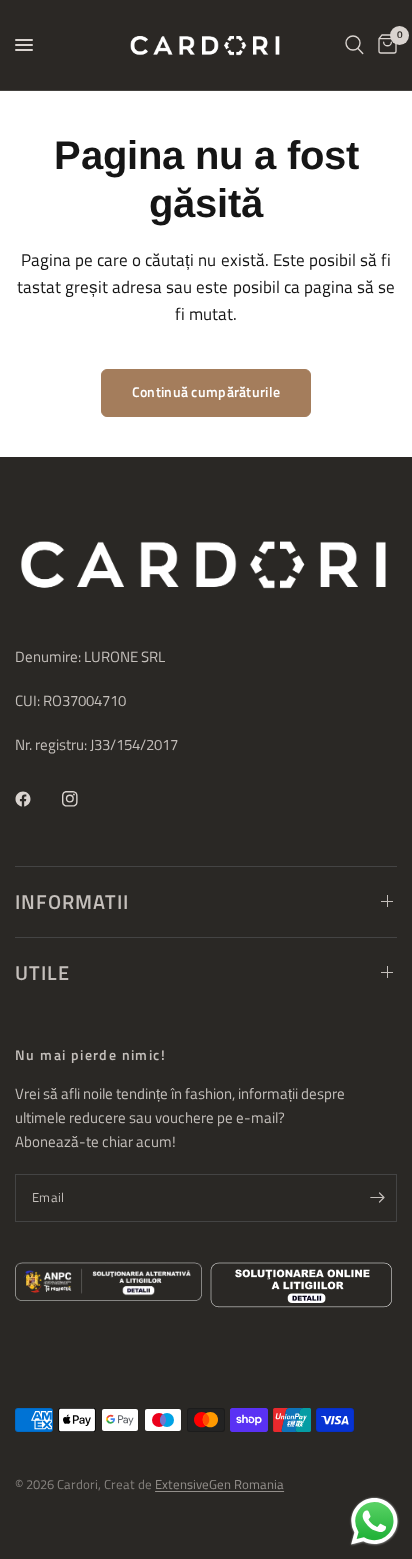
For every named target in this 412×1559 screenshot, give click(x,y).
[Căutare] (354, 45)
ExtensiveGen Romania (219, 1484)
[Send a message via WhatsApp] (374, 1521)
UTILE (42, 972)
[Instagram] (84, 799)
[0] (384, 45)
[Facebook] (37, 799)
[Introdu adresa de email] (377, 1198)
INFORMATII (72, 901)
